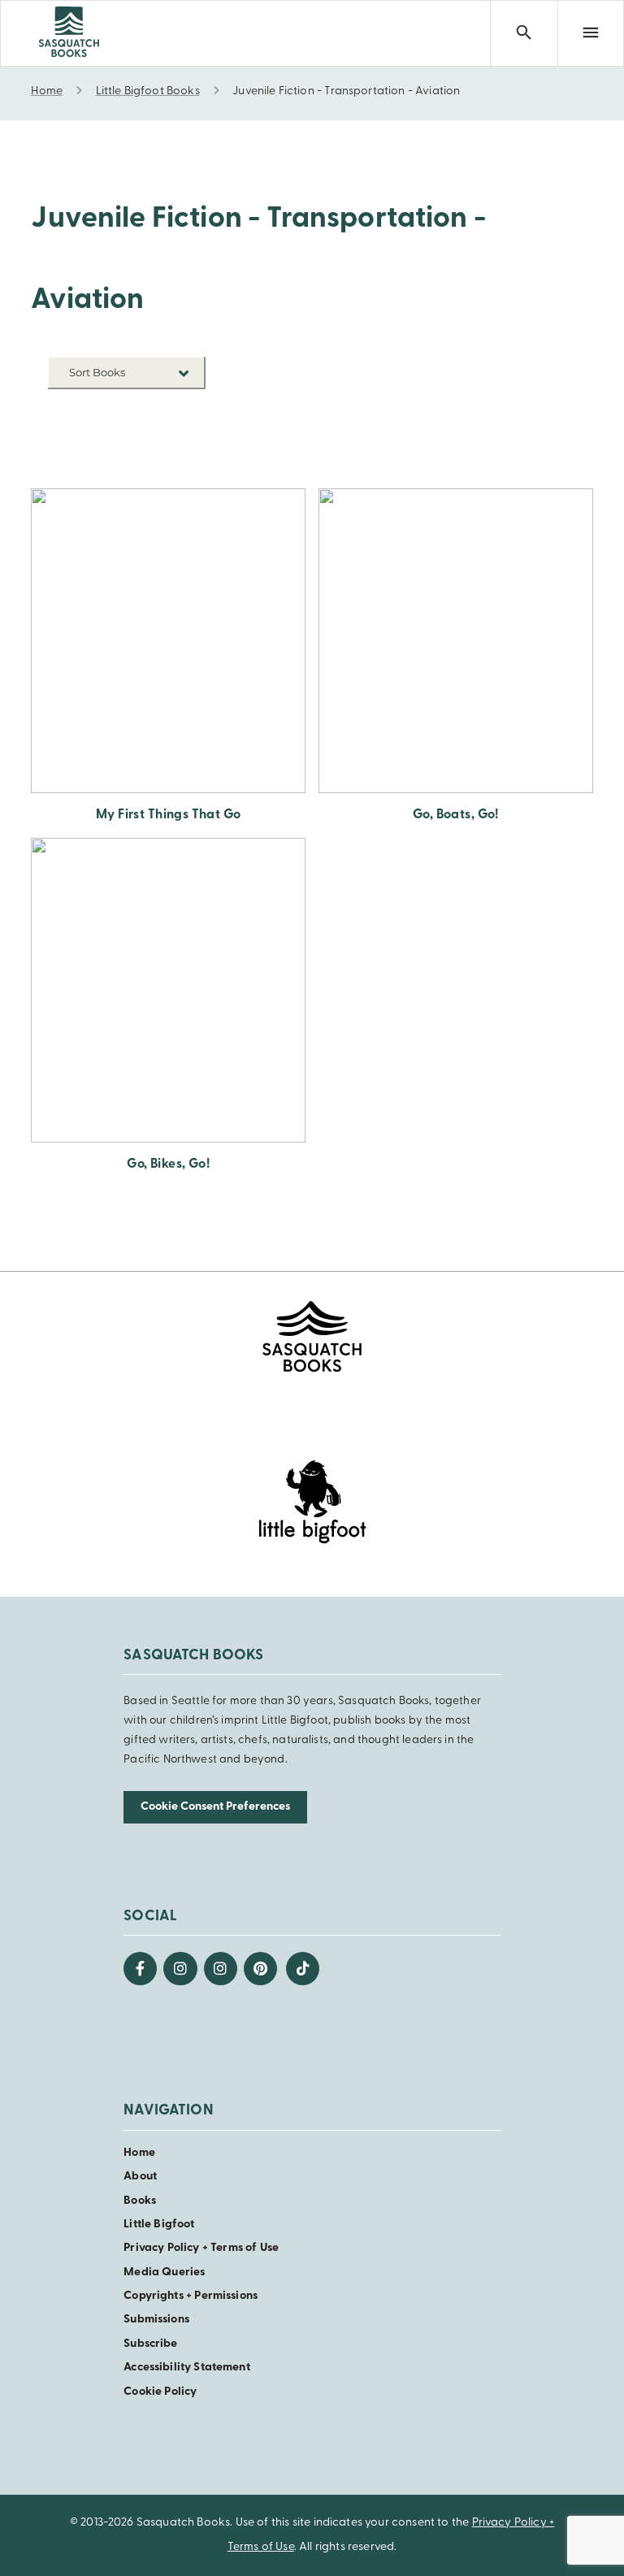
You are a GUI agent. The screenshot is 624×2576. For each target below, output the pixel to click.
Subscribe (150, 2344)
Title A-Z (181, 435)
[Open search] (523, 33)
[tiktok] (303, 1969)
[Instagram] (180, 1969)
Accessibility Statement (186, 2368)
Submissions (156, 2320)
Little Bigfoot (159, 2225)
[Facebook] (140, 1969)
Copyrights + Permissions (191, 2296)
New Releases (168, 411)
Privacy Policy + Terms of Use (201, 2248)
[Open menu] (591, 33)
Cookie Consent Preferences (215, 1807)
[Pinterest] (260, 1969)
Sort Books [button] (98, 372)
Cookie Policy (160, 2392)
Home (139, 2153)
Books (140, 2201)
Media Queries (164, 2272)
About (140, 2177)
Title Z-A (181, 460)
